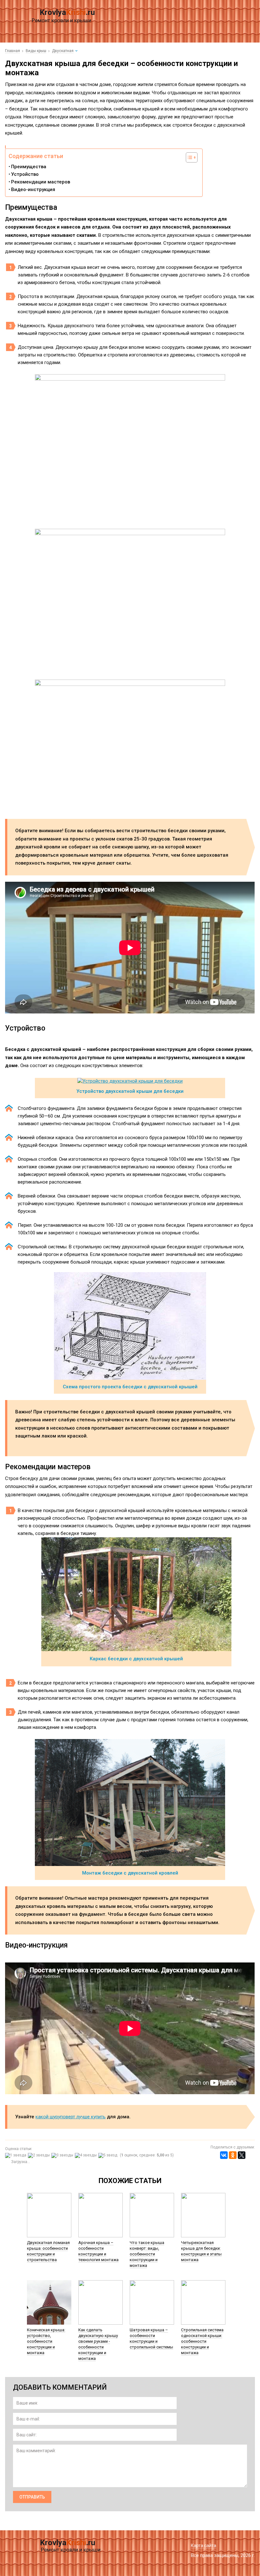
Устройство (25, 174)
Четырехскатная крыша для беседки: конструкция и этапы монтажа (201, 2251)
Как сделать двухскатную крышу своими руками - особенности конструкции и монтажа (98, 2344)
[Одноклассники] (233, 2155)
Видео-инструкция (33, 189)
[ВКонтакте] (224, 2155)
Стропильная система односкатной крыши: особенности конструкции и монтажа (202, 2341)
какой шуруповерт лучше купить (71, 2117)
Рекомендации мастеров (41, 182)
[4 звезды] (87, 2155)
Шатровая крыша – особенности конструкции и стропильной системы (151, 2338)
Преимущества (29, 167)
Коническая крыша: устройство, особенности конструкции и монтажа (46, 2341)
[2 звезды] (40, 2155)
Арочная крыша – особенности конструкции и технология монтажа (98, 2251)
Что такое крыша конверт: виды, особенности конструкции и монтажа (147, 2254)
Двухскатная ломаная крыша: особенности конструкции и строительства (48, 2251)
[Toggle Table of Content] (188, 157)
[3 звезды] (63, 2155)
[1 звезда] (16, 2155)
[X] (242, 2155)
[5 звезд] (109, 2155)
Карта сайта (204, 2546)
